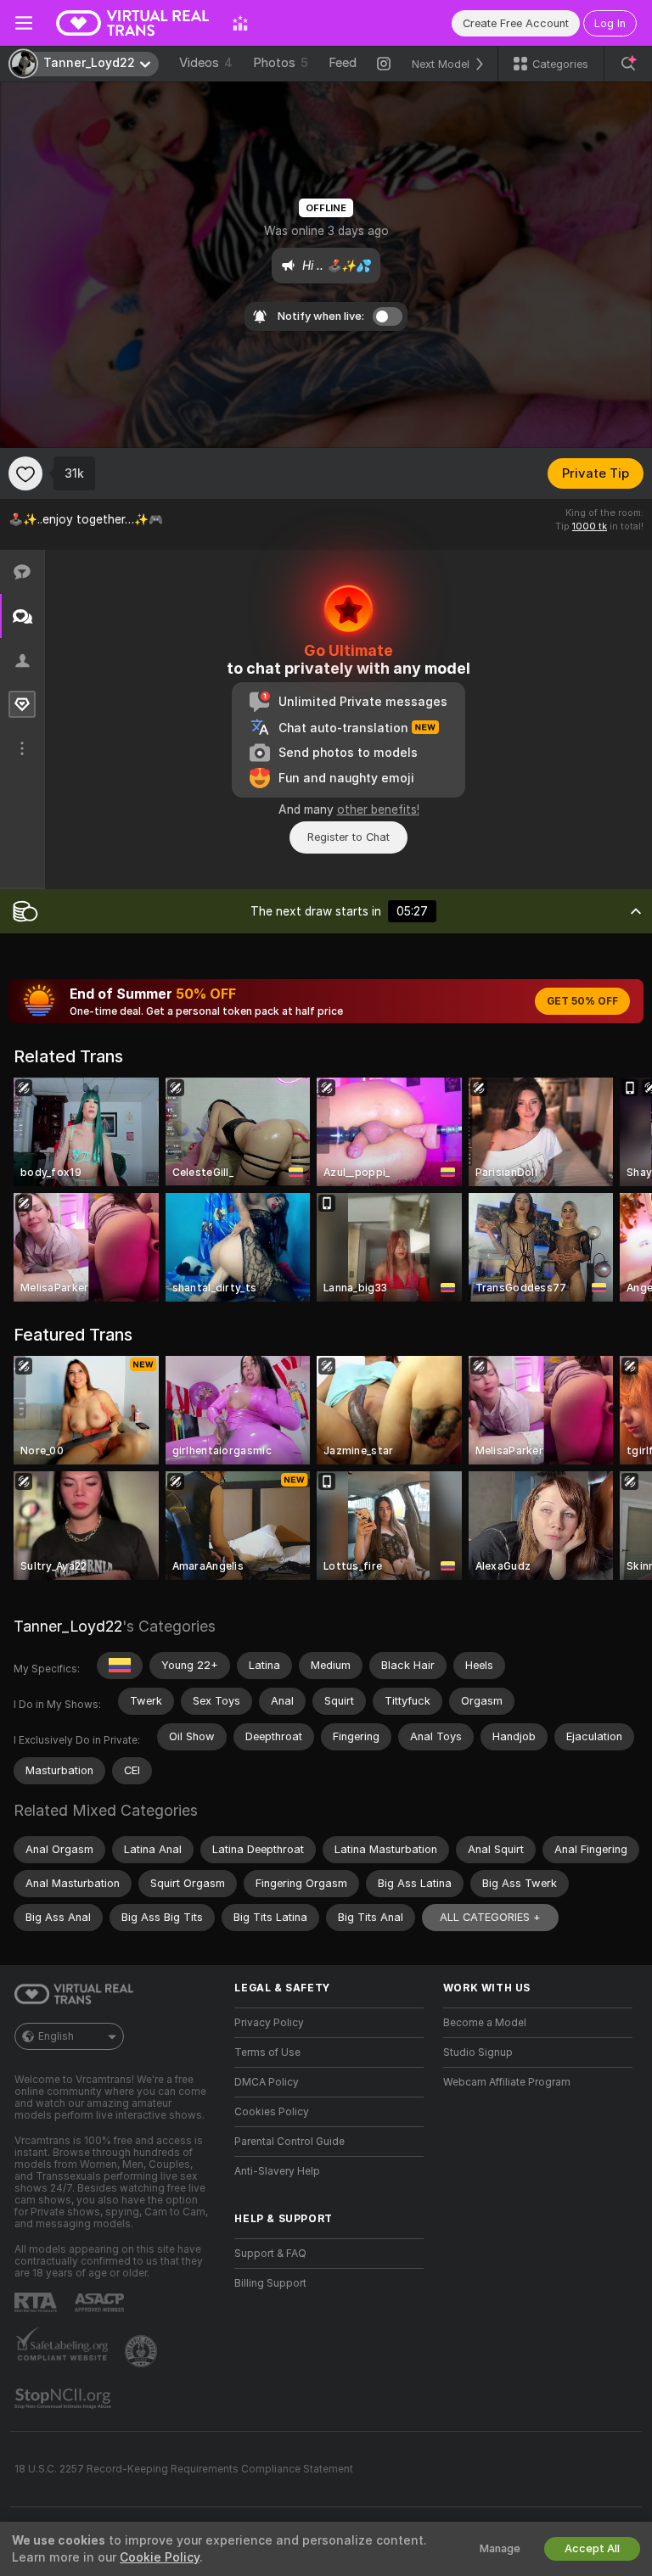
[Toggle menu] (24, 23)
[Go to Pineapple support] (143, 2351)
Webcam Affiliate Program (507, 2082)
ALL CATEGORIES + (490, 1917)
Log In (610, 23)
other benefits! (378, 809)
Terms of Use (267, 2052)
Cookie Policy (160, 2557)
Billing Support (270, 2283)
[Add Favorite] (25, 473)
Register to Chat (348, 837)
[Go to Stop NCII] (65, 2399)
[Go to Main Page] (132, 23)
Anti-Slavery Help (277, 2171)
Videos (206, 63)
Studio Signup (478, 2052)
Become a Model (485, 2023)
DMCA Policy (267, 2082)
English (56, 2036)
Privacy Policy (269, 2023)
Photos (281, 63)
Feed (343, 63)
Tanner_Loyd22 (68, 1626)
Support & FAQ (270, 2254)
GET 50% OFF (582, 1001)
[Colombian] (120, 1666)
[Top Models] (240, 23)
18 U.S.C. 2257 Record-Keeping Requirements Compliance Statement (184, 2469)
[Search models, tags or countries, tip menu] (628, 64)
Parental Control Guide (289, 2142)
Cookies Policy (272, 2112)
